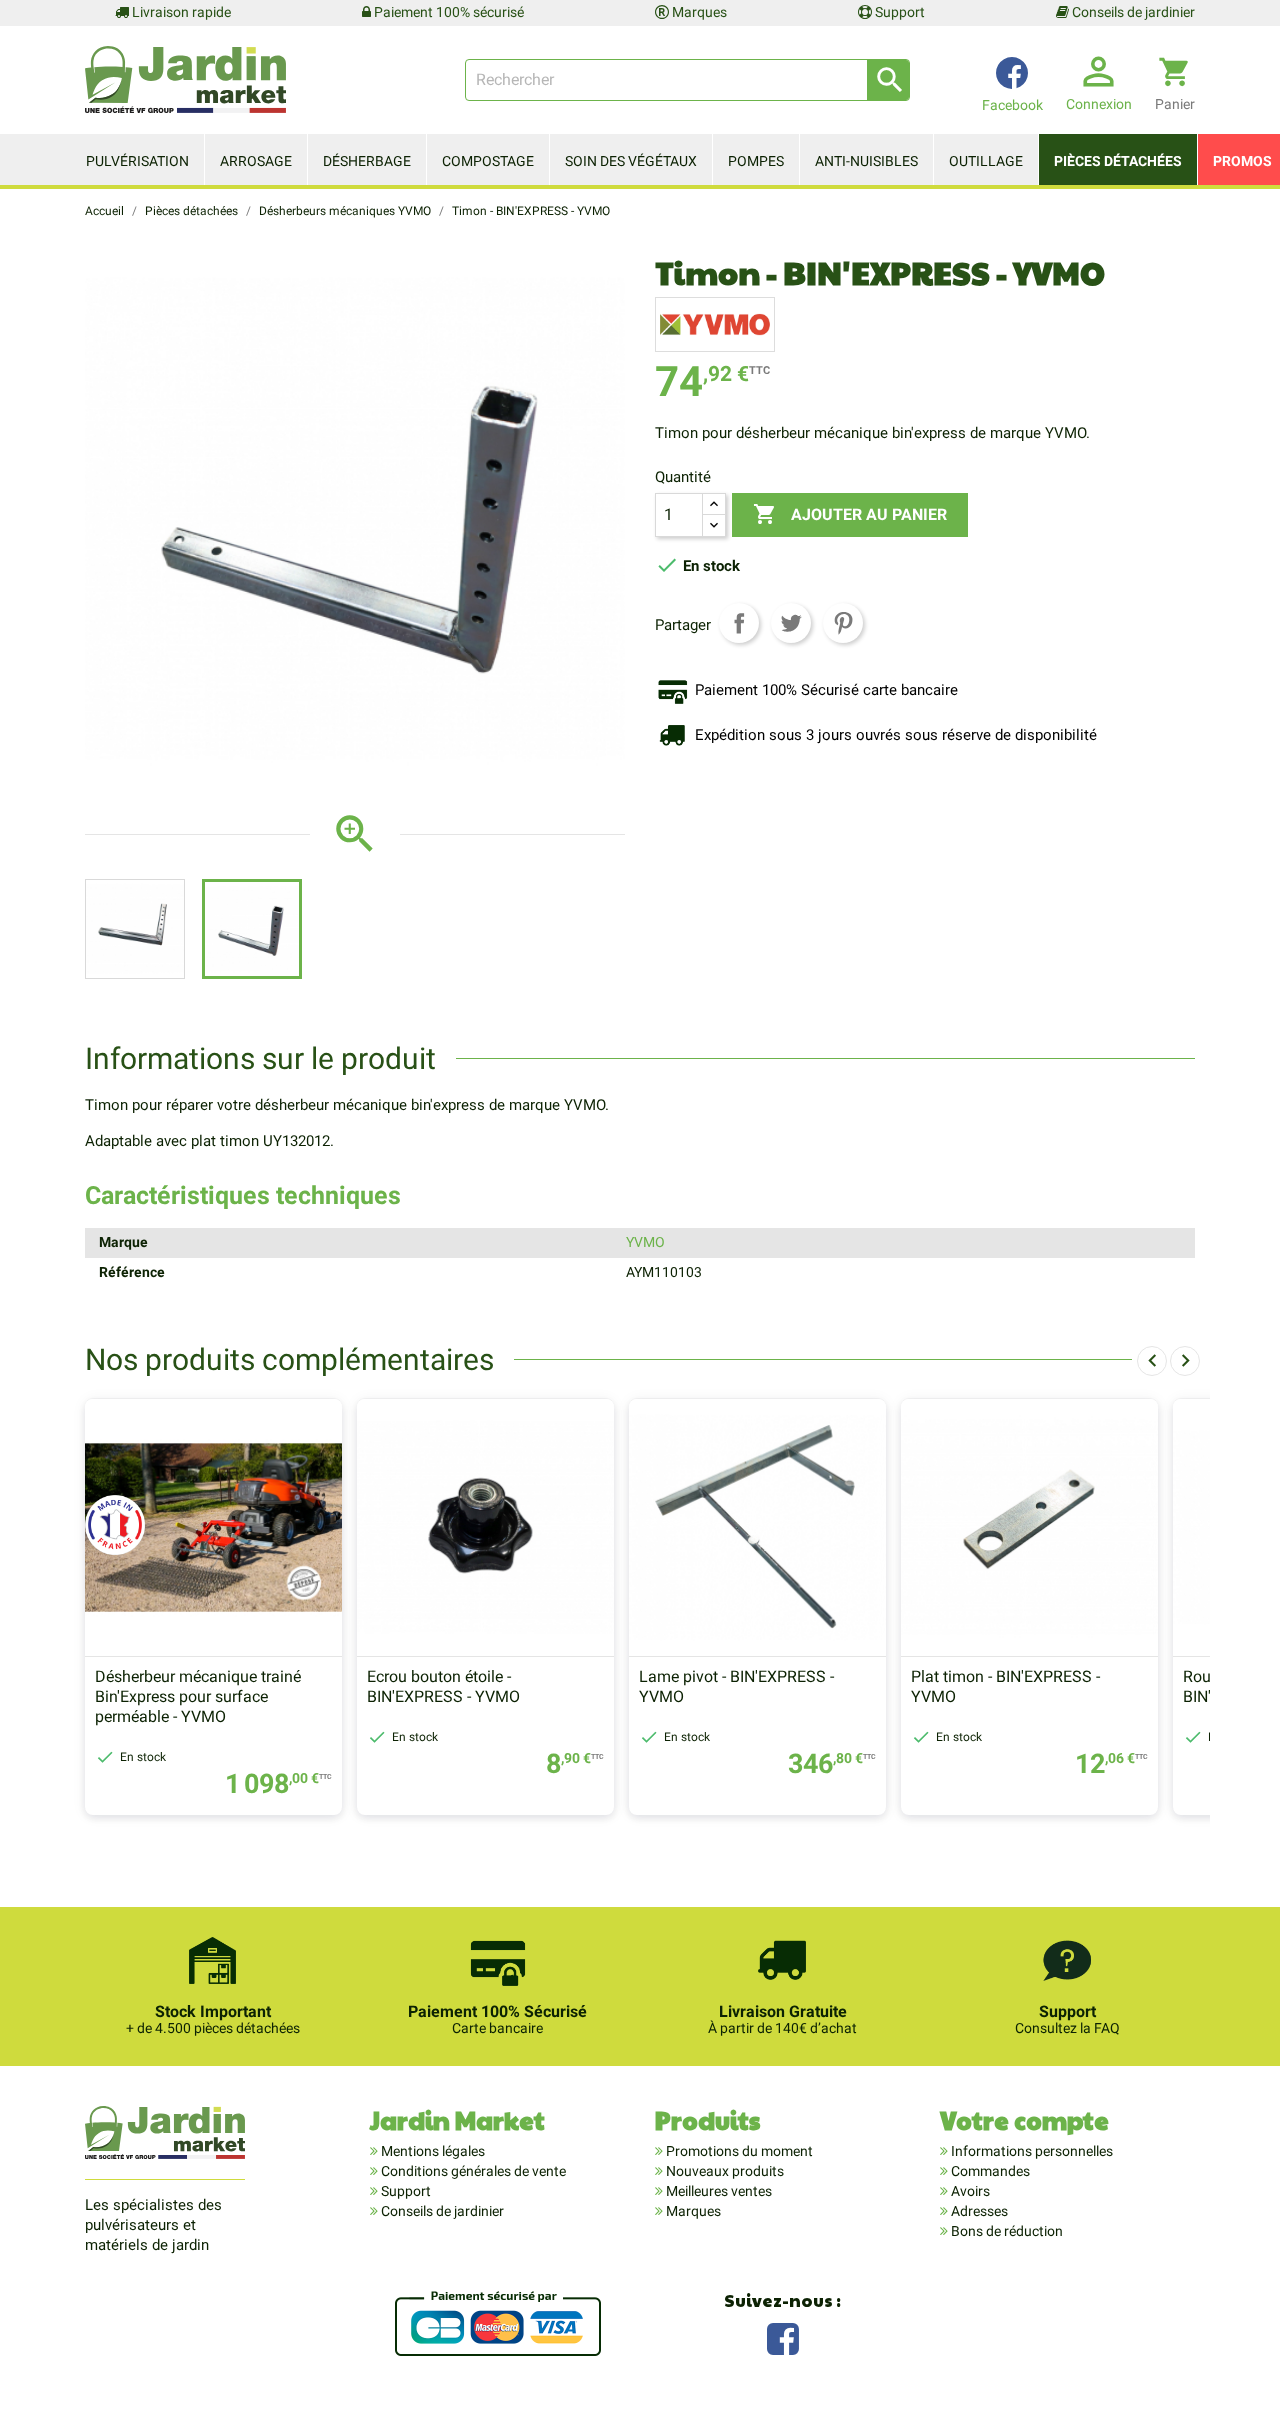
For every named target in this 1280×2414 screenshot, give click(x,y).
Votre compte (1024, 2119)
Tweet (791, 623)
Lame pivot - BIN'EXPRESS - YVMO (736, 1686)
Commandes (989, 2171)
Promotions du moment (738, 2151)
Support (898, 12)
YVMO (645, 1242)
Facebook (783, 2336)
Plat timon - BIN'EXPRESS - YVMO (1005, 1686)
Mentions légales (431, 2151)
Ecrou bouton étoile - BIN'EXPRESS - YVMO (443, 1686)
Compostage (488, 161)
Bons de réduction (1005, 2231)
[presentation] (1152, 1361)
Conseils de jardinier (1132, 12)
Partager (739, 623)
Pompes (756, 161)
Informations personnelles (1030, 2151)
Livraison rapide (180, 12)
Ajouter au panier (850, 514)
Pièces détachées (1118, 161)
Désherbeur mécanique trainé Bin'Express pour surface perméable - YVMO (198, 1696)
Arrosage (256, 161)
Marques (698, 12)
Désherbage (367, 161)
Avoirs (969, 2191)
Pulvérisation (137, 161)
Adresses (978, 2211)
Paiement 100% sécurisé (447, 12)
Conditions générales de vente (472, 2171)
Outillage (986, 161)
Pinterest (843, 623)
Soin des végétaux (631, 161)
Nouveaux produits (723, 2171)
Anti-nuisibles (866, 161)
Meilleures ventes (717, 2191)
